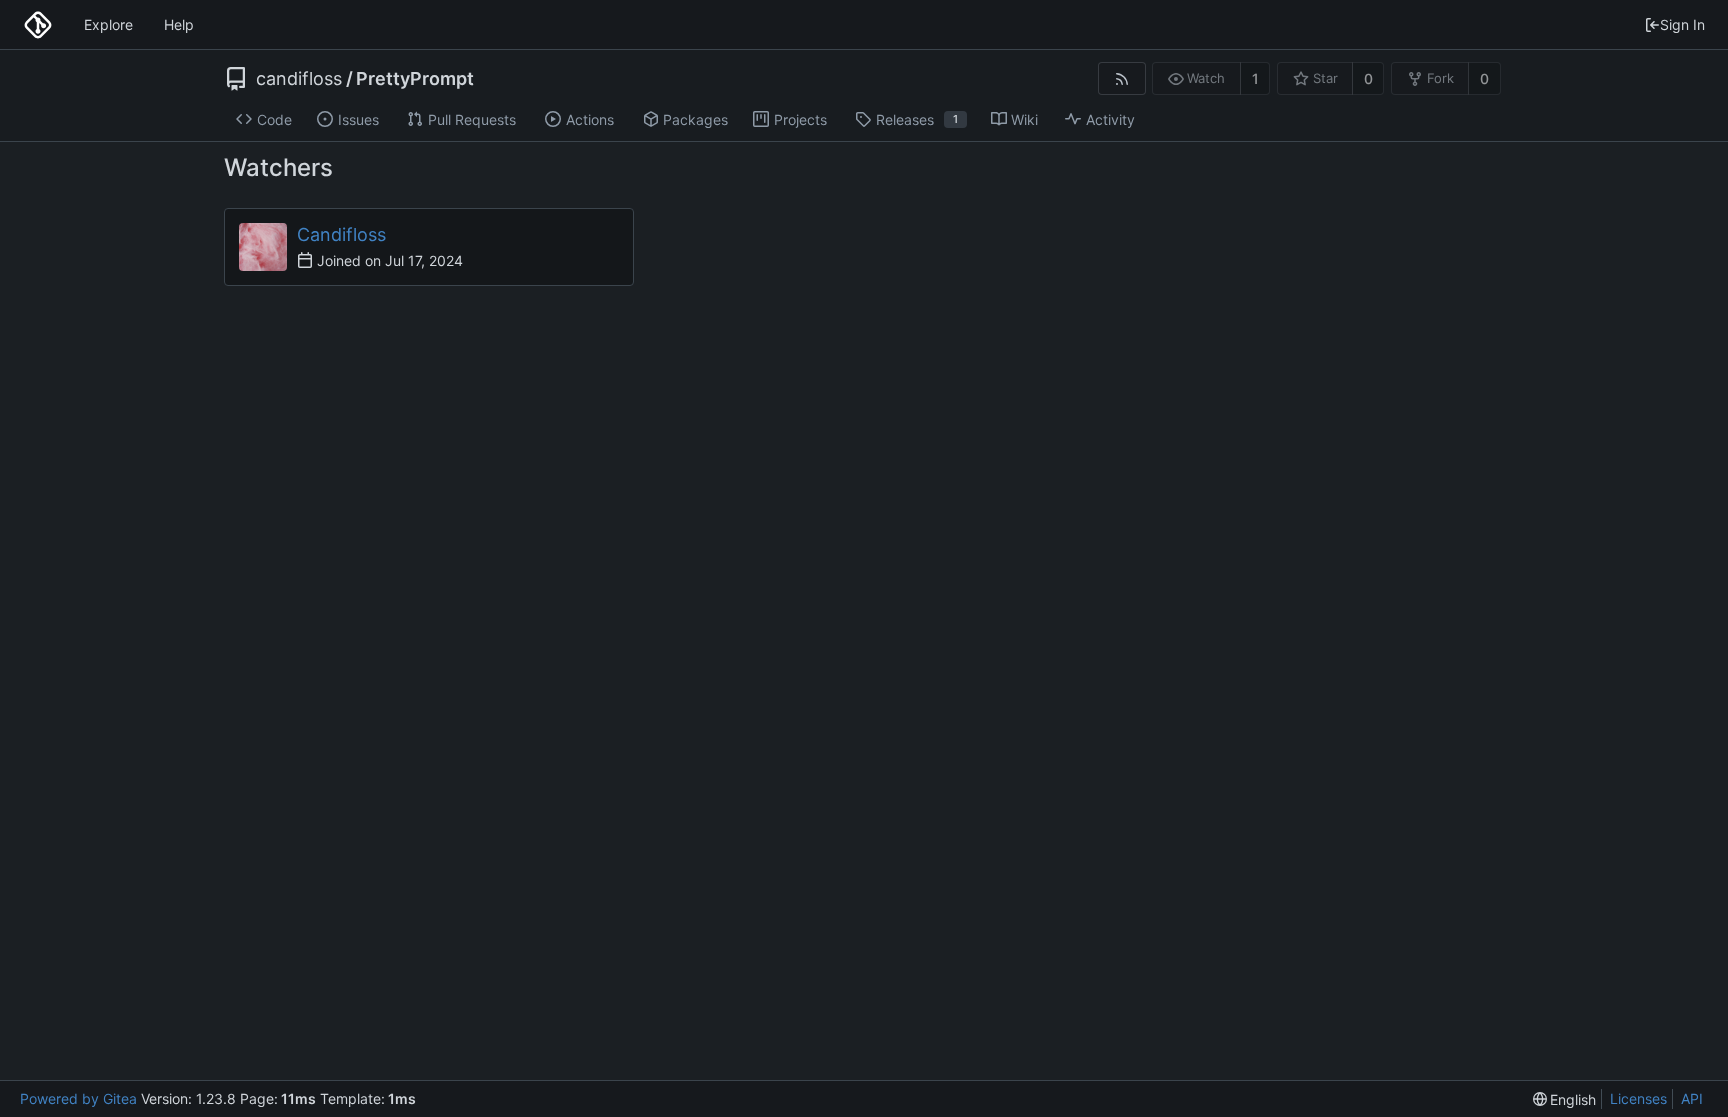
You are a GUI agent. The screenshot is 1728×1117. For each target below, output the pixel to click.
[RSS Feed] (1121, 78)
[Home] (38, 25)
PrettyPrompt (415, 79)
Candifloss (341, 234)
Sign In (1682, 24)
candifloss (299, 79)
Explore (108, 24)
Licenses (1638, 1098)
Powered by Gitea (78, 1098)
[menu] (1565, 1099)
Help (179, 24)
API (1692, 1098)
